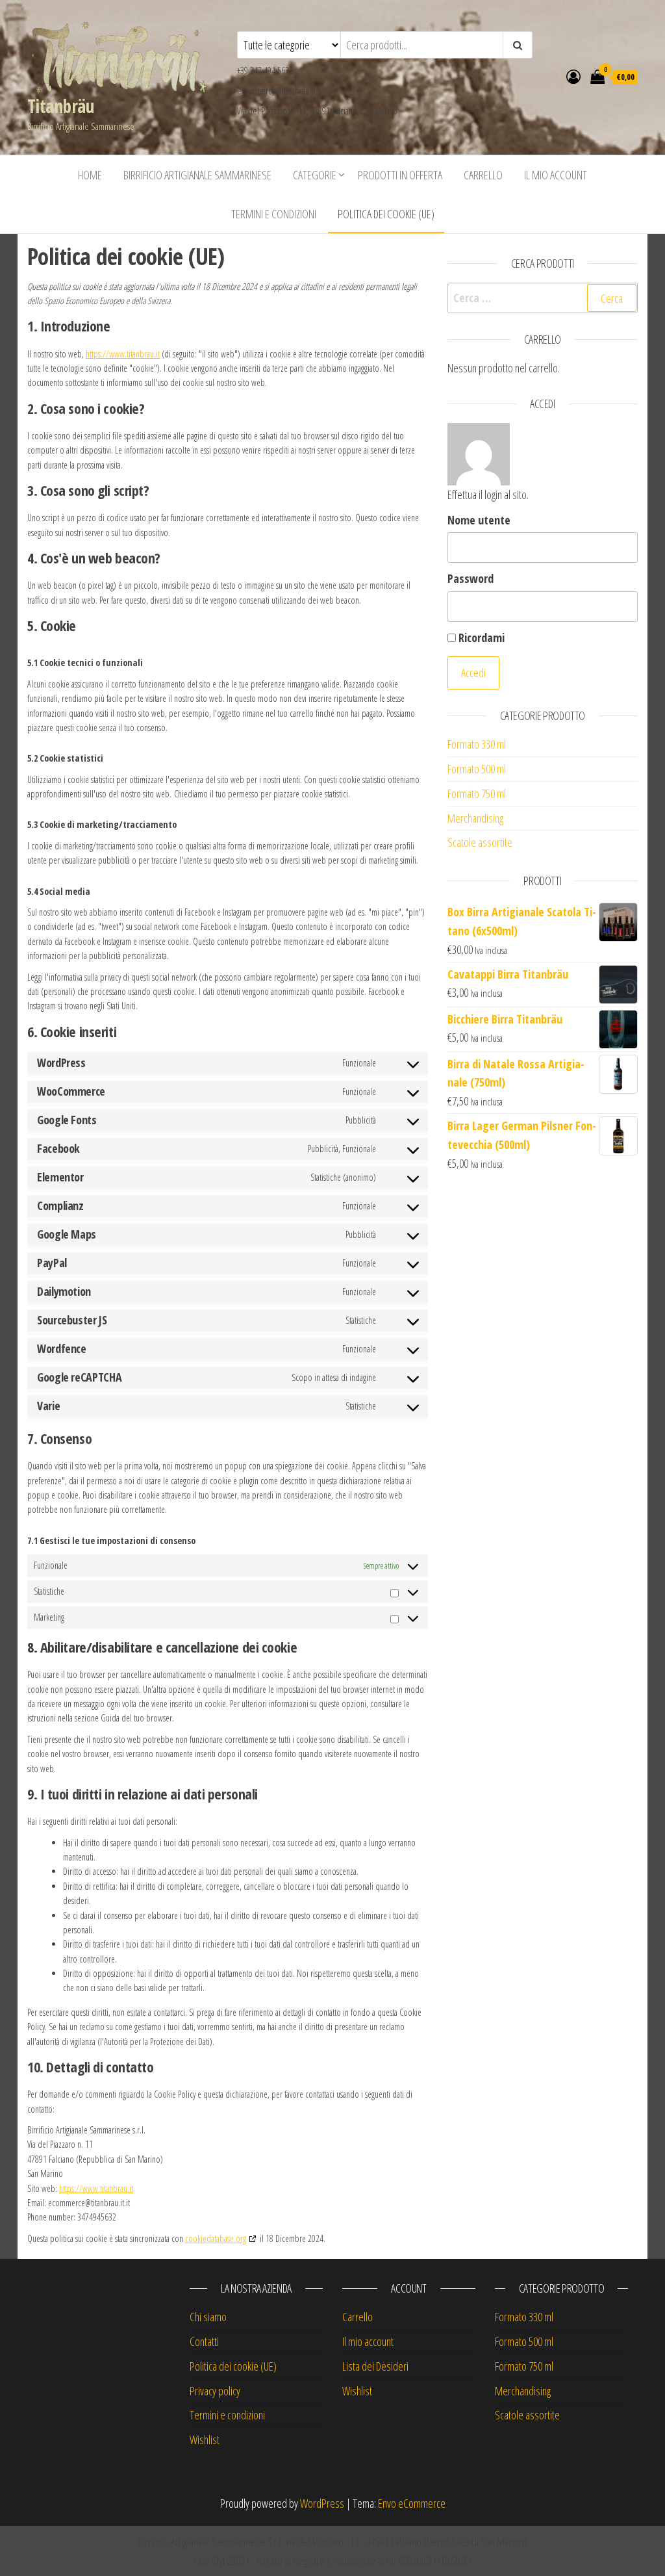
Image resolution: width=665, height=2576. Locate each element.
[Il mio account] (573, 76)
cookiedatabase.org (216, 2238)
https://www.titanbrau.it (123, 354)
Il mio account (556, 175)
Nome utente (479, 520)
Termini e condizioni (274, 214)
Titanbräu (61, 106)
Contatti (204, 2341)
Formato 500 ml (477, 769)
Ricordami (480, 638)
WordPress (322, 2503)
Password (471, 578)
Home (90, 175)
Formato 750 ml (477, 793)
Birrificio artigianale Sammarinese (197, 175)
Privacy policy (215, 2391)
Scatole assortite (480, 842)
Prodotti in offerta (400, 175)
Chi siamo (208, 2317)
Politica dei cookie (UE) (386, 214)
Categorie (315, 175)
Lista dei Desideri (375, 2366)
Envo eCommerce (412, 2503)
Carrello (483, 175)
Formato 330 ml (477, 744)
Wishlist (205, 2440)
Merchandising (475, 818)
